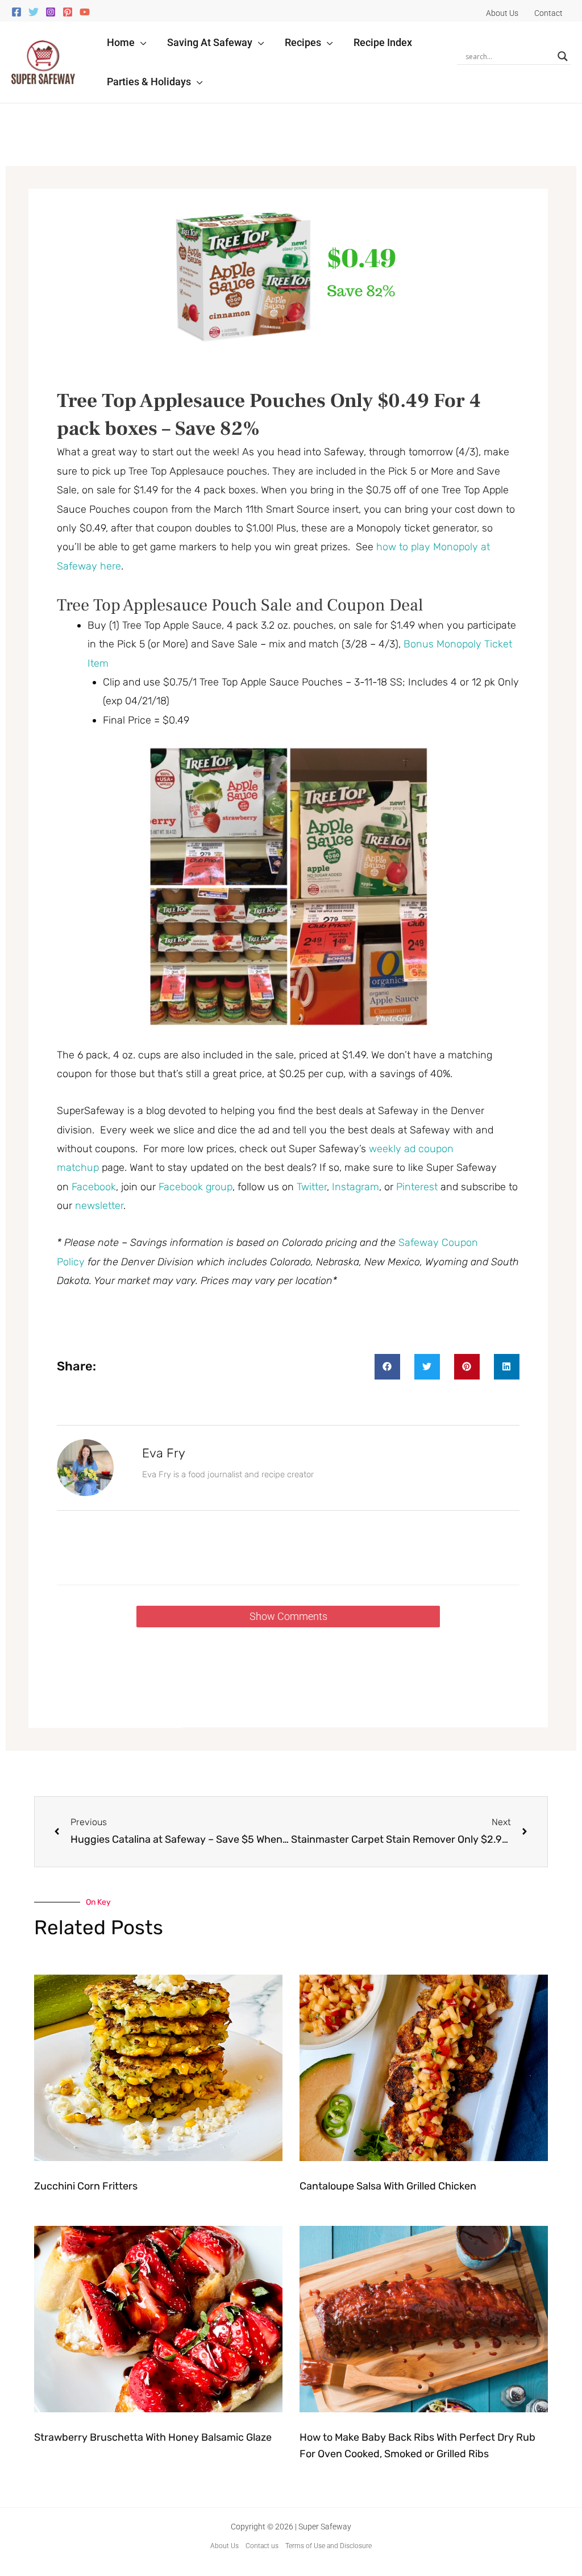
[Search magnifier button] (563, 56)
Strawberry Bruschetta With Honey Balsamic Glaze (153, 2437)
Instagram (356, 1187)
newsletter (99, 1206)
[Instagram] (51, 12)
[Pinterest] (68, 12)
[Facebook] (16, 12)
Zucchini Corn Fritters (86, 2186)
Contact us (262, 2546)
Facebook (94, 1187)
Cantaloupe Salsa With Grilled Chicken (388, 2186)
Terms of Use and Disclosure (329, 2546)
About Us (225, 2546)
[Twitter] (34, 12)
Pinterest (418, 1187)
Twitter (312, 1187)
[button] (141, 42)
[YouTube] (85, 12)
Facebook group (196, 1187)
